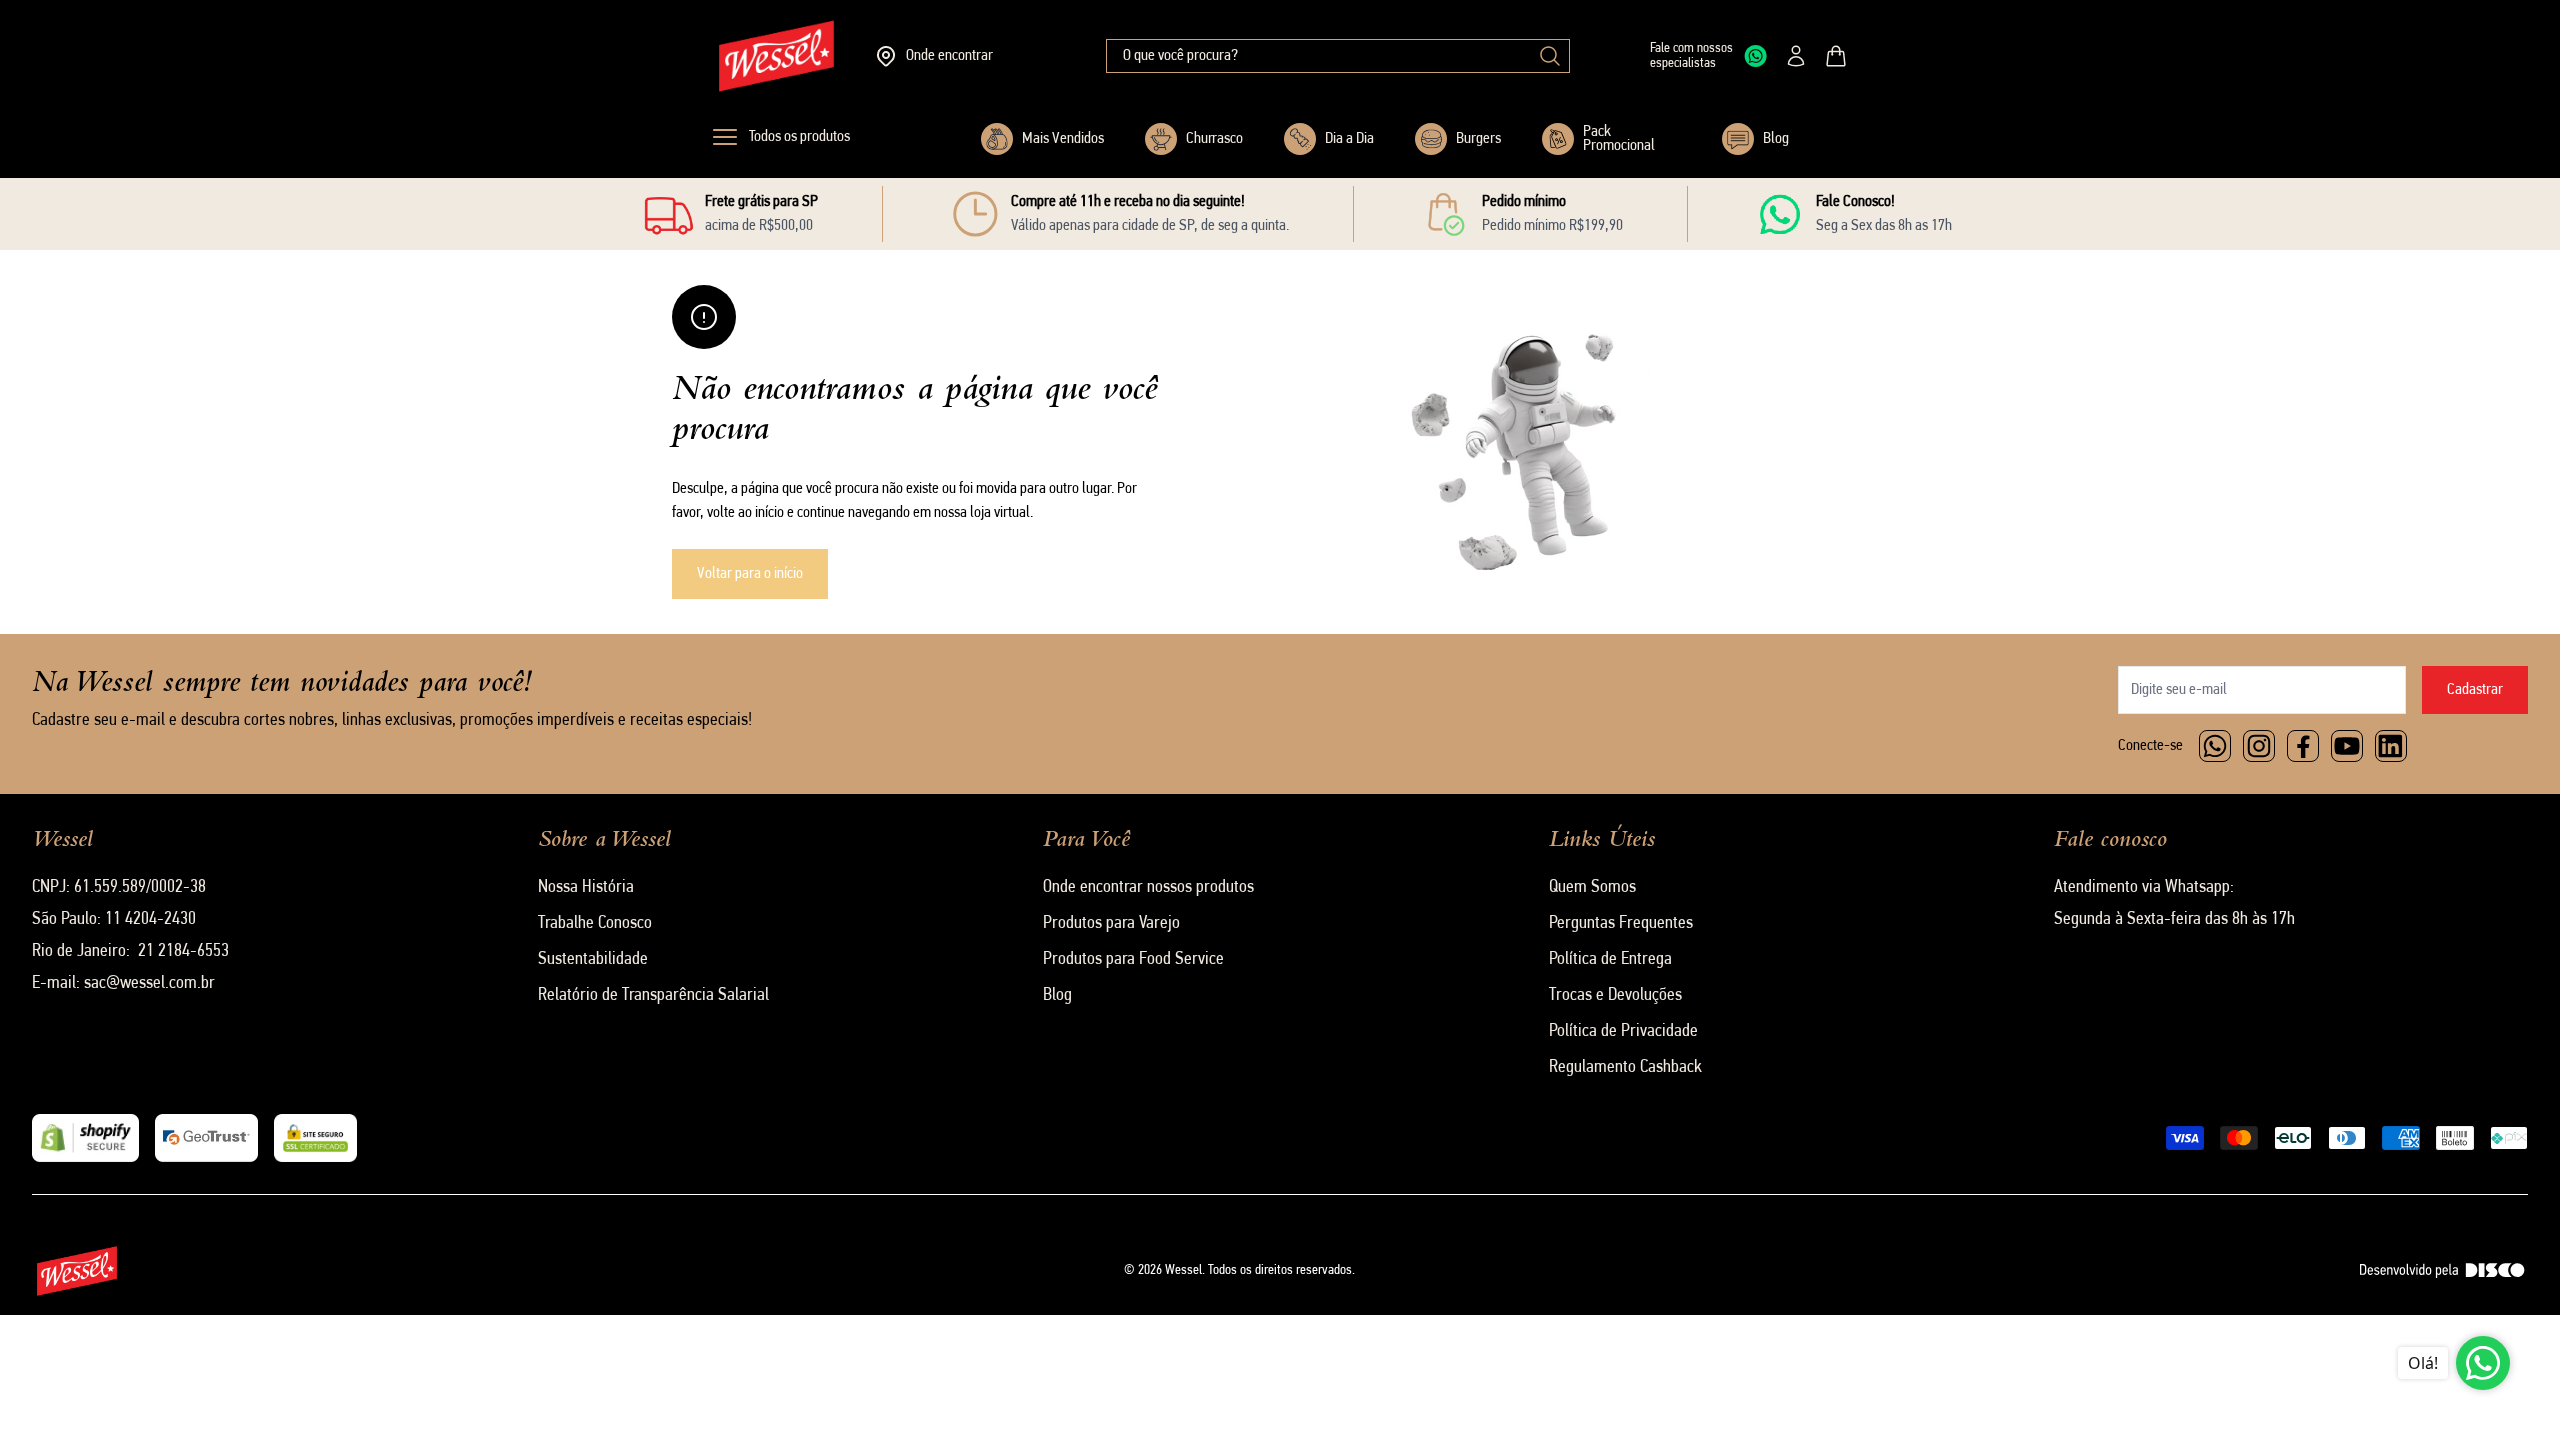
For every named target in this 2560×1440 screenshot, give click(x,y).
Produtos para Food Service (1133, 960)
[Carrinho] (1836, 56)
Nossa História (586, 888)
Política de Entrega (1610, 960)
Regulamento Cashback (1625, 1068)
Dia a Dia (1349, 139)
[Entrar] (1796, 56)
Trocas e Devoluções (1615, 996)
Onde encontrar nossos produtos (1148, 888)
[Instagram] (2259, 746)
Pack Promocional (1619, 139)
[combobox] (1338, 56)
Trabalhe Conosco (595, 924)
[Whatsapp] (2215, 746)
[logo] (776, 56)
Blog (1776, 139)
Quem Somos (1592, 888)
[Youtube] (2347, 746)
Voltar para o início (750, 574)
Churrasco (1214, 139)
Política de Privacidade (1623, 1032)
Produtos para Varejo (1111, 924)
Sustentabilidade (593, 960)
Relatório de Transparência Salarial (653, 996)
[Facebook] (2303, 746)
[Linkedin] (2391, 746)
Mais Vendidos (1063, 139)
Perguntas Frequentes (1621, 924)
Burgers (1478, 139)
